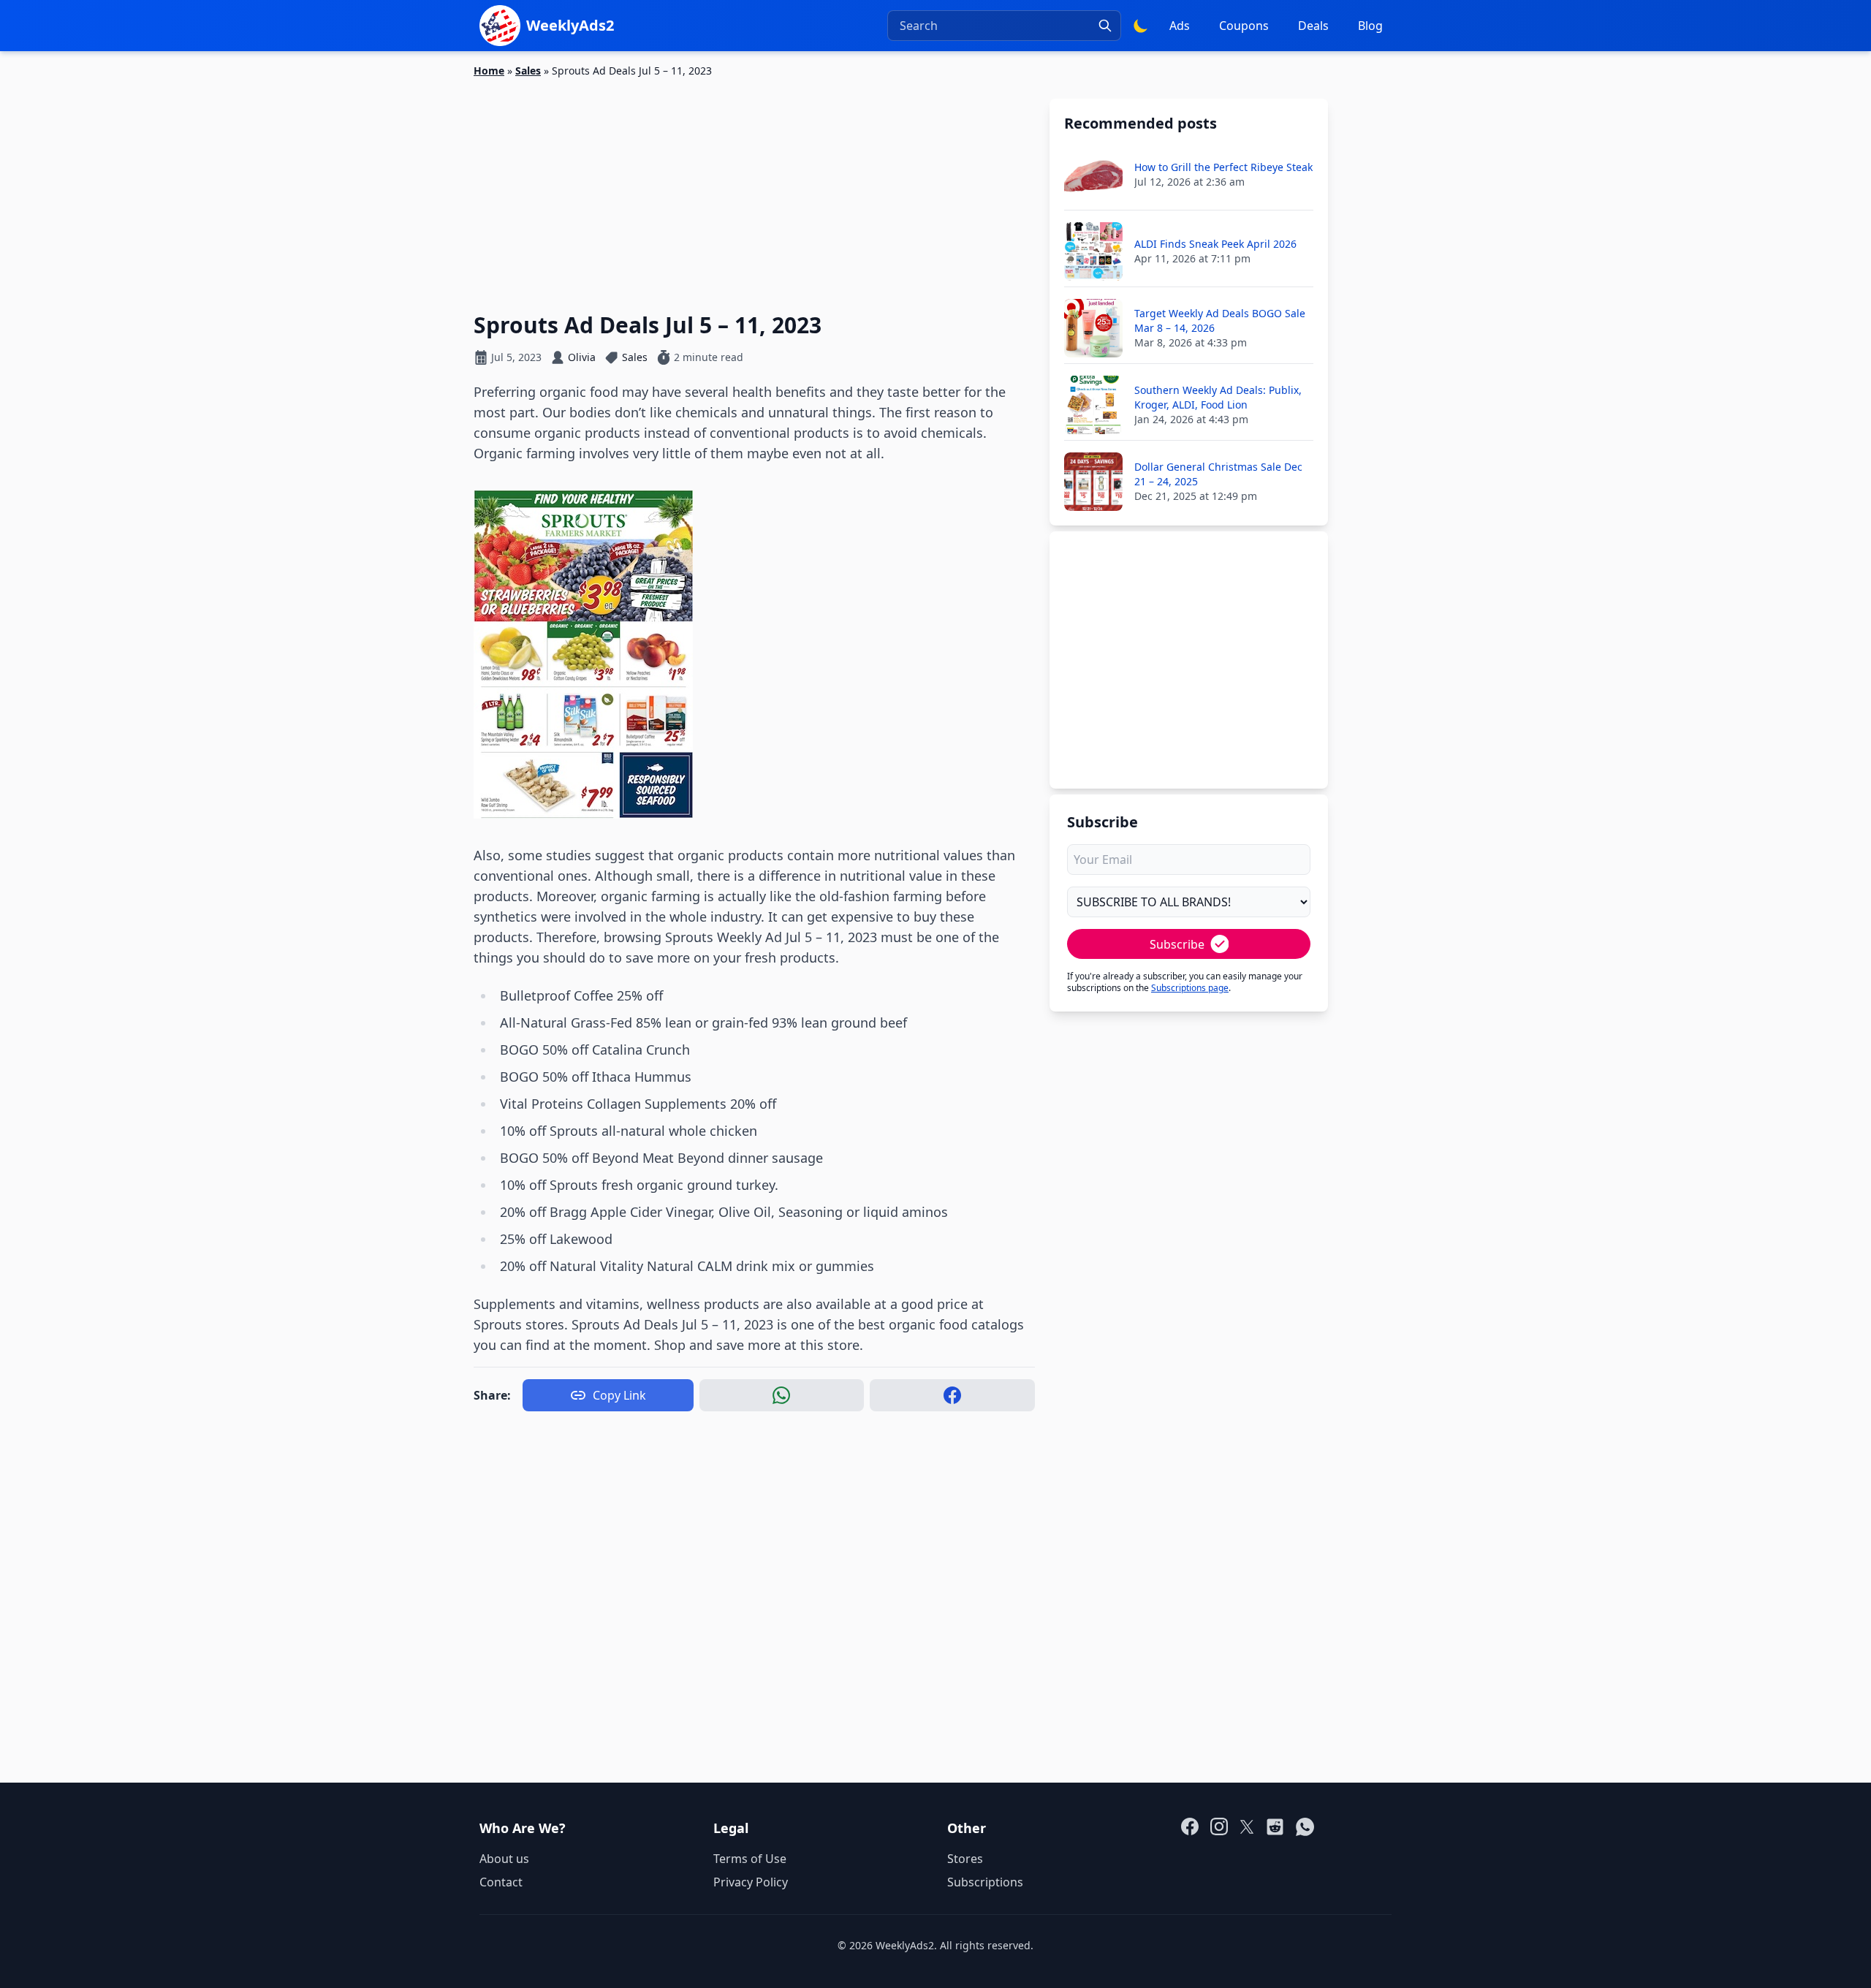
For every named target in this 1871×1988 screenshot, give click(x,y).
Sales (528, 71)
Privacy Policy (751, 1882)
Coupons (1244, 26)
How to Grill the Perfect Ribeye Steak (1223, 167)
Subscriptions (985, 1882)
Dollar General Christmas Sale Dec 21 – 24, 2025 (1218, 474)
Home (489, 71)
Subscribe (1177, 944)
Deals (1313, 26)
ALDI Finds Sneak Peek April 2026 (1215, 244)
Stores (965, 1859)
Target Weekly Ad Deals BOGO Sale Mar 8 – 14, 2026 (1220, 320)
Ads (1180, 26)
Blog (1370, 26)
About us (504, 1859)
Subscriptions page (1190, 988)
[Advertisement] (754, 186)
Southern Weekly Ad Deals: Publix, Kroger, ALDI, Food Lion (1218, 397)
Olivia (582, 357)
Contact (501, 1882)
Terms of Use (750, 1859)
